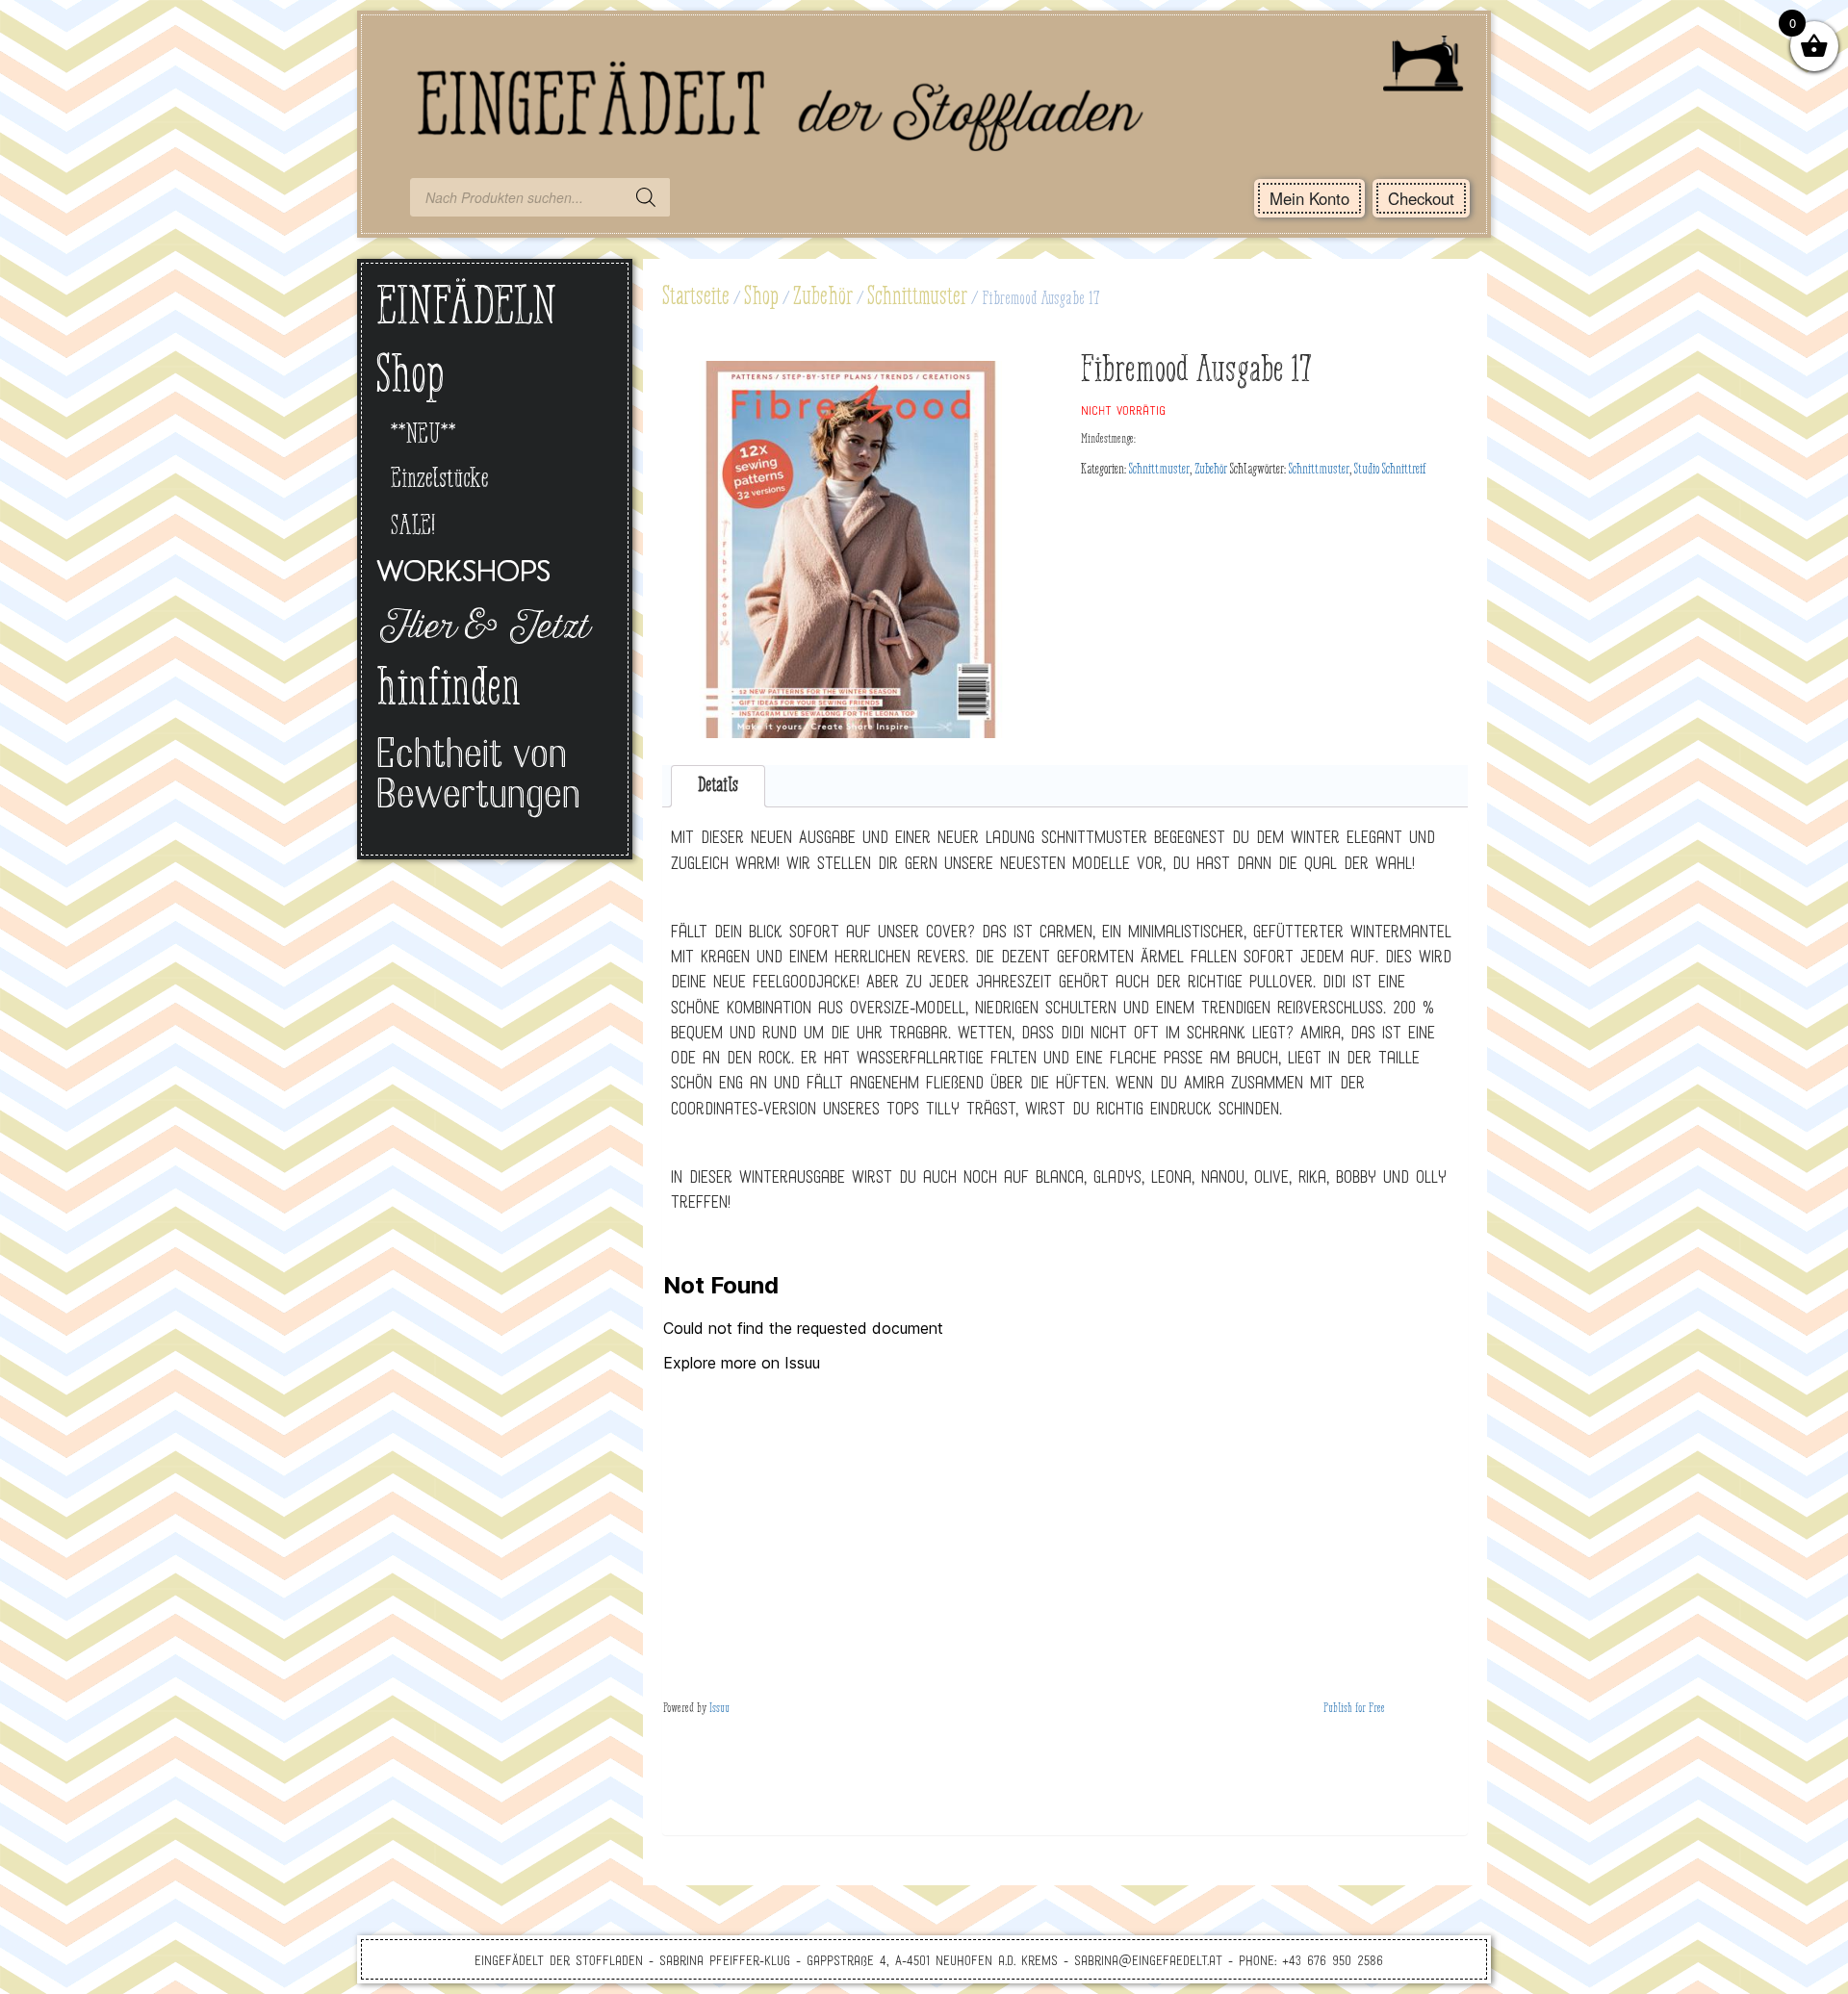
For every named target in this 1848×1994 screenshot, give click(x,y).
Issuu (719, 1709)
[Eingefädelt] (924, 91)
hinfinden (449, 691)
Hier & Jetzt (482, 629)
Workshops (463, 574)
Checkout (1421, 198)
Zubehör (823, 297)
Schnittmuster (917, 297)
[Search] (646, 197)
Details (718, 786)
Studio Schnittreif (1390, 470)
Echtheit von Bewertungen (478, 777)
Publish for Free (1354, 1709)
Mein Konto (1309, 198)
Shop (761, 297)
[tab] (719, 787)
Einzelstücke (440, 480)
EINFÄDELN (466, 309)
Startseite (696, 297)
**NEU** (423, 435)
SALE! (413, 527)
